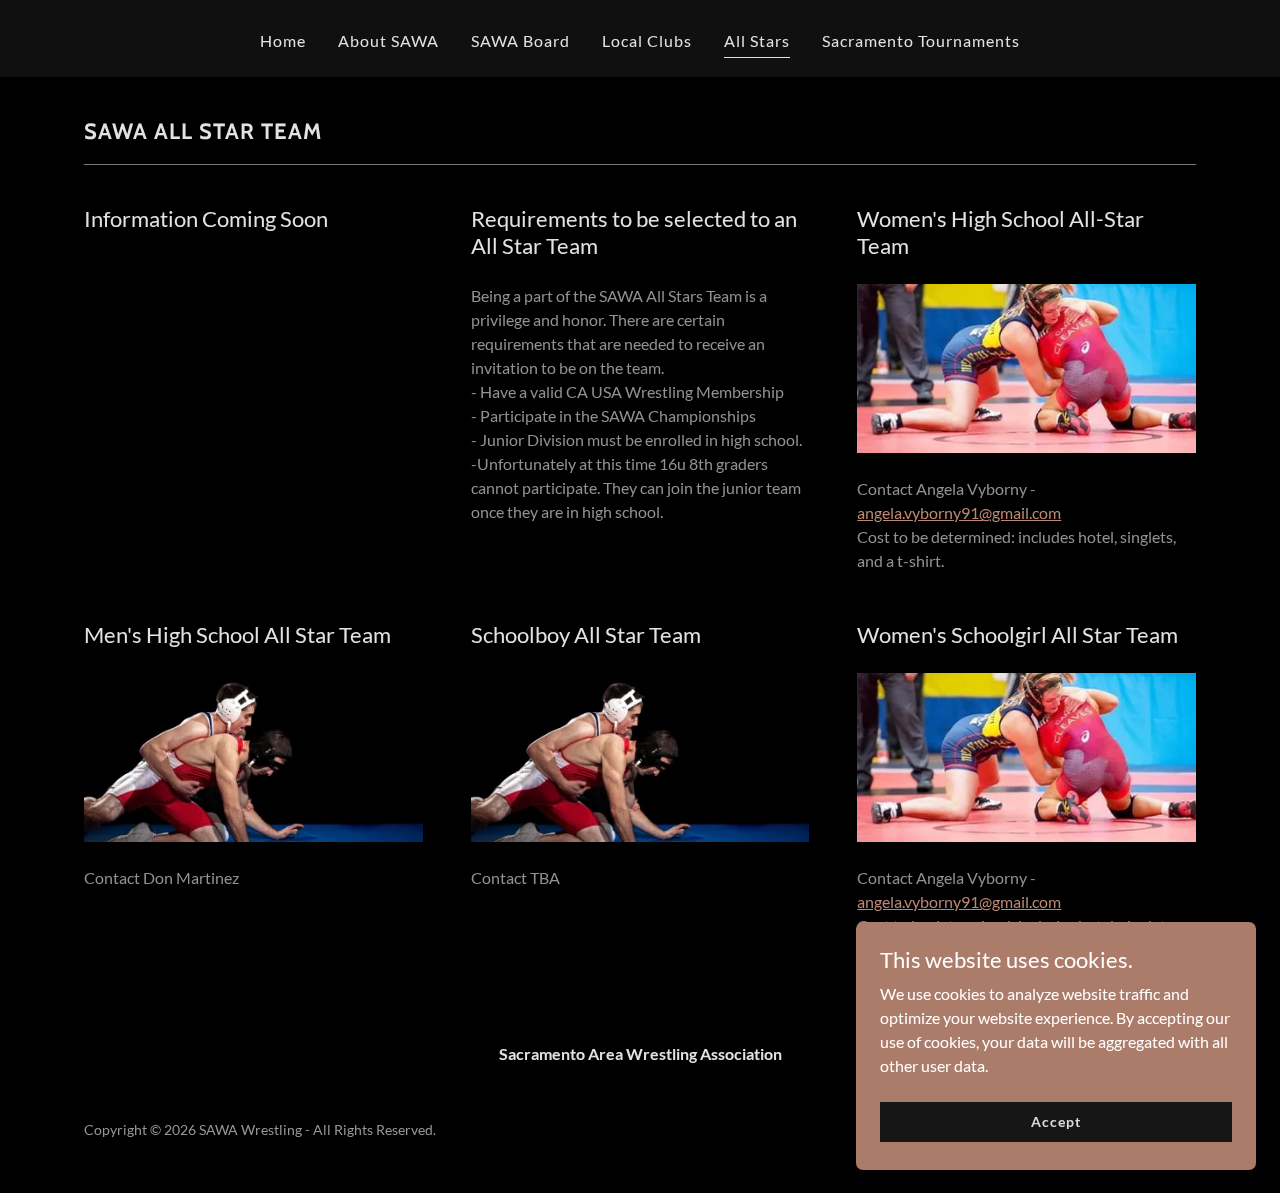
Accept (1055, 1121)
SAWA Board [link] (520, 40)
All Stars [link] (757, 40)
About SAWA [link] (388, 40)
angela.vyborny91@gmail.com (959, 512)
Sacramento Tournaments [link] (921, 40)
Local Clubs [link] (647, 40)
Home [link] (283, 40)
